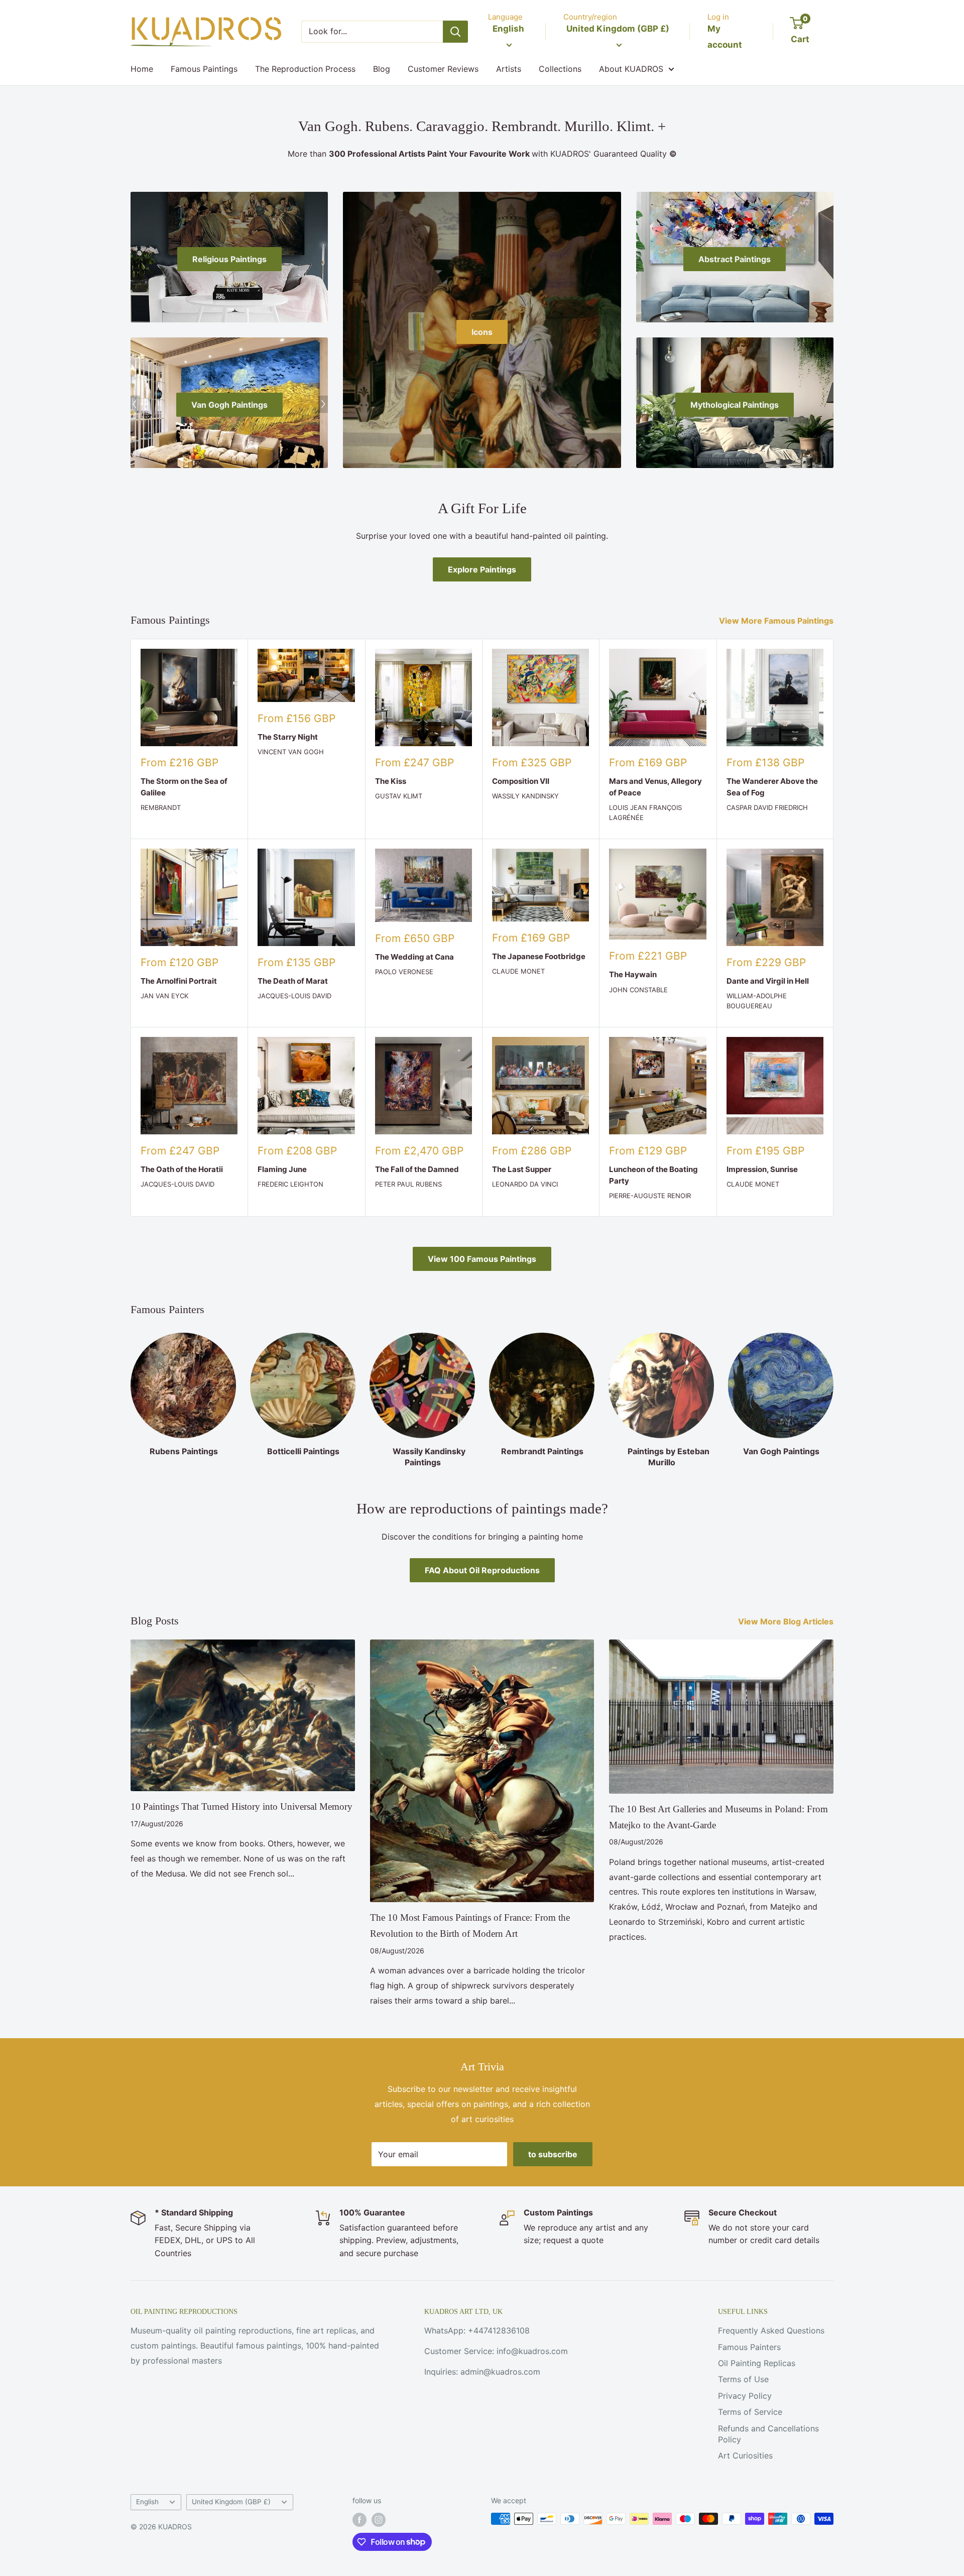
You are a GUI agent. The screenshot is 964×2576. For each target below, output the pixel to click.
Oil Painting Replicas (757, 2363)
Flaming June (282, 1169)
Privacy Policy (745, 2396)
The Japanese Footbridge (539, 956)
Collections (560, 69)
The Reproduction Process (305, 69)
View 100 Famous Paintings (482, 1259)
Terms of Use (743, 2379)
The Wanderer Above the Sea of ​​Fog (772, 787)
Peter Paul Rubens (408, 1184)
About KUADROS (631, 69)
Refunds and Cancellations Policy (768, 2434)
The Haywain (633, 974)
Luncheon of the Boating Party (653, 1175)
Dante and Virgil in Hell (768, 981)
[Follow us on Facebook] (359, 2520)
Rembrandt (161, 807)
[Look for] (455, 32)
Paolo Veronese (404, 972)
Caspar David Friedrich (767, 807)
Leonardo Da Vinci (525, 1184)
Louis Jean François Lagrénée (645, 812)
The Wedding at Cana (414, 957)
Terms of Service (750, 2412)
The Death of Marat (293, 981)
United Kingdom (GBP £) (231, 2502)
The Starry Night (288, 737)
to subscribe (553, 2154)
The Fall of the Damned (417, 1169)
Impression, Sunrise (762, 1169)
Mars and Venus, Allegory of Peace (655, 787)
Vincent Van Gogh (291, 752)
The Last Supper (522, 1169)
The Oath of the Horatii (182, 1169)
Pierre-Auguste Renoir (650, 1196)
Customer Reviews (443, 69)
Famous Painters (749, 2347)
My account (725, 37)
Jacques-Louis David (294, 996)
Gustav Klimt (399, 796)
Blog (382, 69)
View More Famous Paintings (777, 621)
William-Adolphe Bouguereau (757, 1001)
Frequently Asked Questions (771, 2330)
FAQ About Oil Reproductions (482, 1570)
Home (142, 69)
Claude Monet (518, 971)
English (147, 2502)
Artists (509, 69)
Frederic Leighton (290, 1184)
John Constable (638, 990)
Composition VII (521, 781)
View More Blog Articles (787, 1621)
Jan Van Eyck (164, 996)
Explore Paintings (482, 569)
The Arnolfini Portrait (179, 981)
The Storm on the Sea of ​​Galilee (185, 787)
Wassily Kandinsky (525, 796)
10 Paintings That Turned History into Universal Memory (242, 1806)
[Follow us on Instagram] (379, 2520)
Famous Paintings (204, 69)
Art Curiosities (745, 2455)
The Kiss (391, 781)
